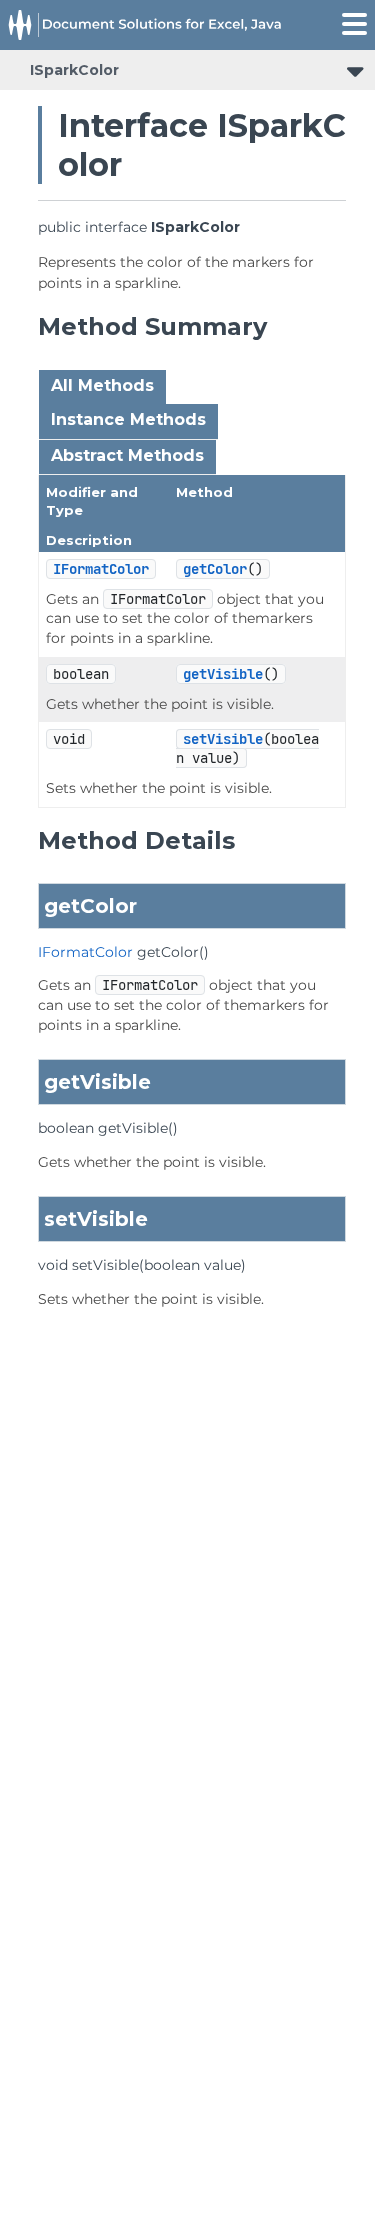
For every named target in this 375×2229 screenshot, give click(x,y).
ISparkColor (74, 70)
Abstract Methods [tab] (127, 455)
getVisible (223, 674)
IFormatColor (101, 569)
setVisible (223, 739)
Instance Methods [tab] (128, 419)
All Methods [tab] (102, 385)
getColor (215, 569)
